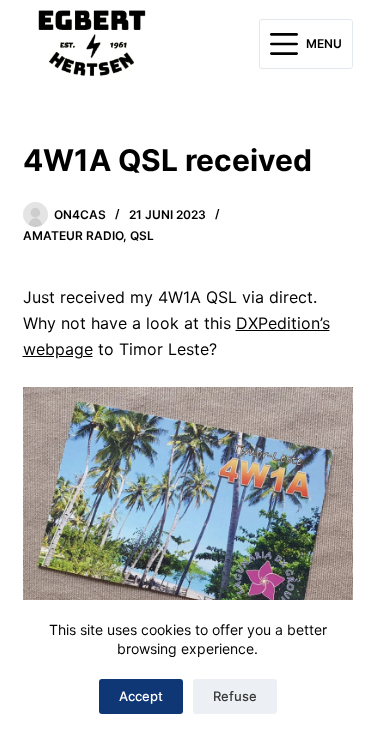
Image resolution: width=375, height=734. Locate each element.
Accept (141, 696)
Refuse (235, 696)
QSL (142, 235)
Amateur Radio (73, 235)
